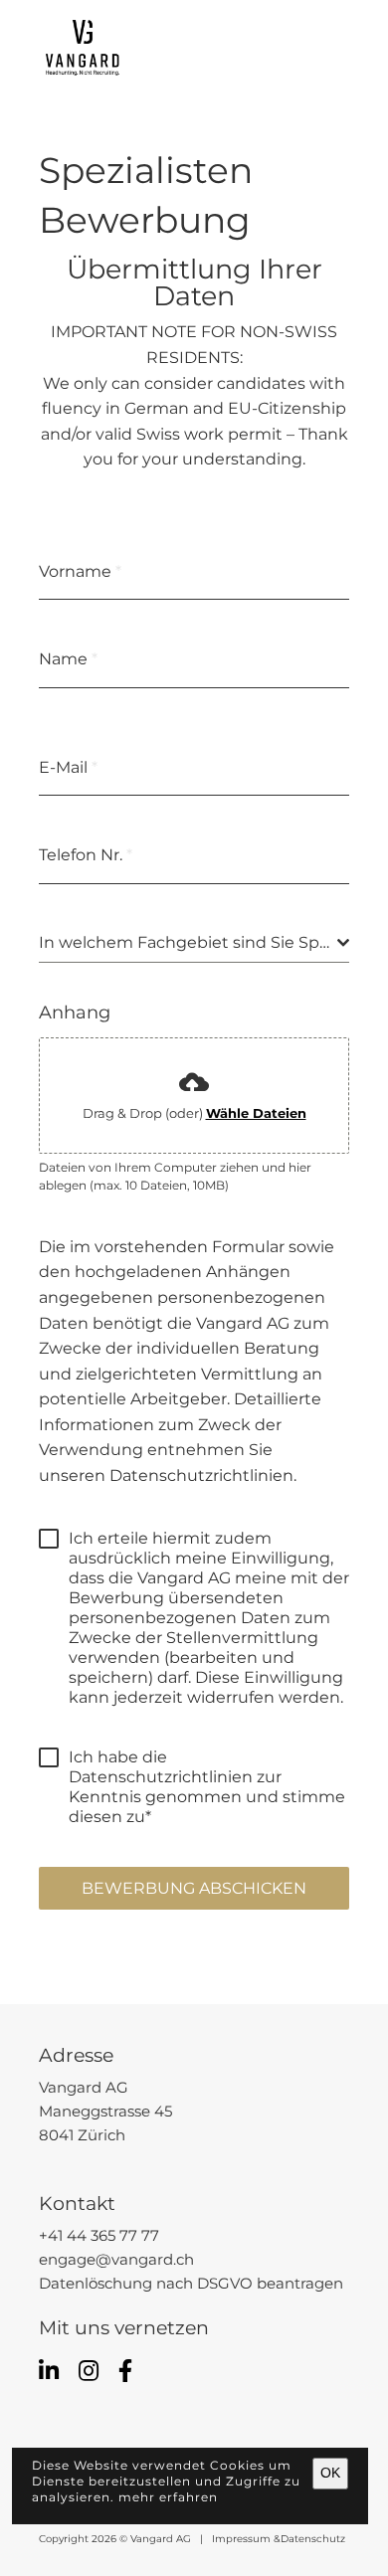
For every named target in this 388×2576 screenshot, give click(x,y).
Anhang (75, 1012)
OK (330, 2473)
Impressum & (243, 2539)
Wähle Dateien (256, 1113)
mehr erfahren (168, 2497)
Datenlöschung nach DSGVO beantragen (191, 2284)
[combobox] (194, 943)
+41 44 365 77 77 (99, 2236)
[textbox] (188, 943)
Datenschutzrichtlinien (201, 1475)
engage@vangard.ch (116, 2260)
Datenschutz (313, 2539)
